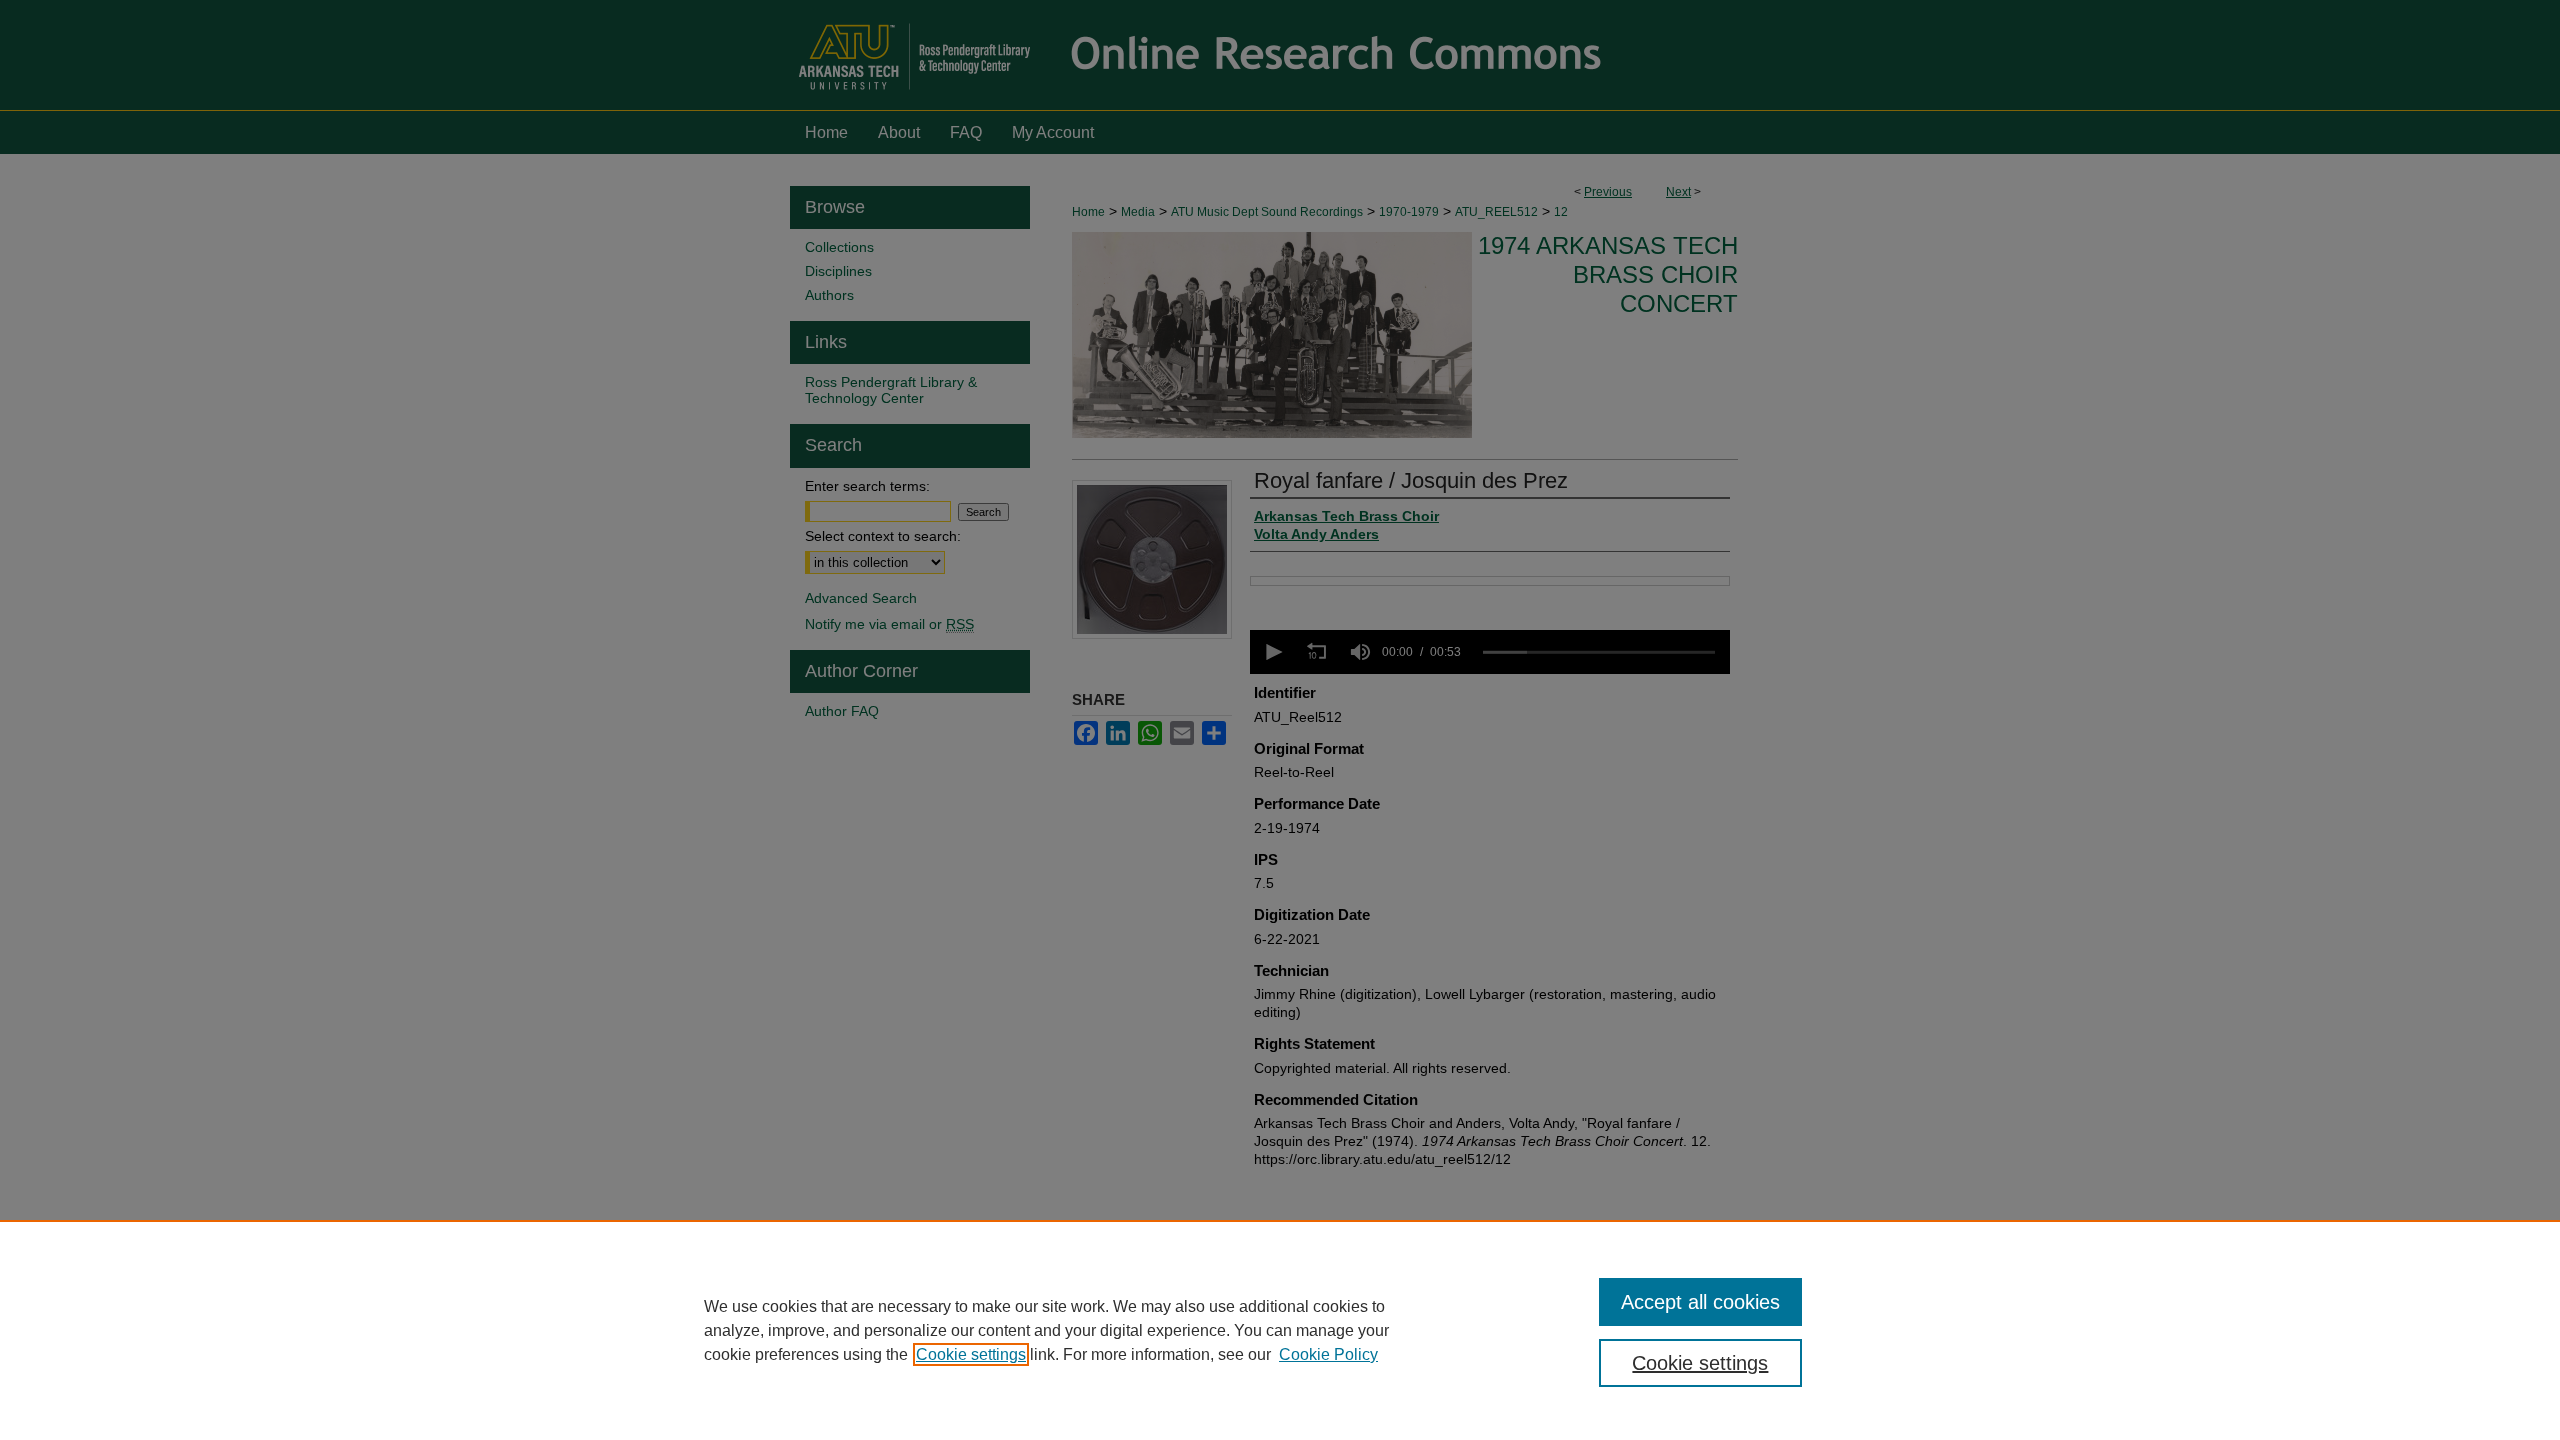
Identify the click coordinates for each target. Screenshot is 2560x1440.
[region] (1280, 1330)
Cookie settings (971, 1354)
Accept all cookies (1700, 1302)
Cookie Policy (1328, 1354)
